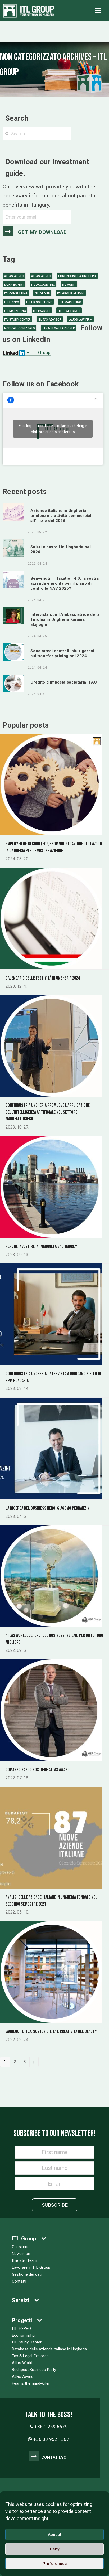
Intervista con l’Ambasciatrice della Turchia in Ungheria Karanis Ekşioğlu (65, 619)
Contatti (19, 2281)
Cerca (89, 134)
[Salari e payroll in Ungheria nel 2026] (13, 548)
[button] (98, 11)
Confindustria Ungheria (77, 276)
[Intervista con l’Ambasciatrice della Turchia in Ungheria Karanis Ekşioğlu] (13, 615)
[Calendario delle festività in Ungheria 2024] (51, 918)
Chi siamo (21, 2247)
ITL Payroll (42, 311)
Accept (55, 2535)
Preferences (55, 2564)
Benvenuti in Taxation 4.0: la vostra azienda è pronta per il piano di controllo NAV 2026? (65, 583)
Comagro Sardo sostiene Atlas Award (38, 1770)
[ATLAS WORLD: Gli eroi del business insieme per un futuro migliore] (51, 1576)
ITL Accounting (43, 285)
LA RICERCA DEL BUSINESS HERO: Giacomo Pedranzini (48, 1508)
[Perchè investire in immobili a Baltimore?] (51, 1187)
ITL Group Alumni (71, 294)
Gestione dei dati (27, 2274)
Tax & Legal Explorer (58, 328)
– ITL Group (38, 352)
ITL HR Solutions (39, 302)
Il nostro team (24, 2260)
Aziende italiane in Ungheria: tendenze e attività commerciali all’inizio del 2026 (62, 516)
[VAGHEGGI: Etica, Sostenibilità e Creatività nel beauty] (51, 1972)
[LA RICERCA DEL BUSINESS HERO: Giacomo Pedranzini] (51, 1448)
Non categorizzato (20, 328)
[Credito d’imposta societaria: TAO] (13, 683)
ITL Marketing (70, 302)
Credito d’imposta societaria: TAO (64, 682)
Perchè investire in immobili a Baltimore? (41, 1246)
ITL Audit (69, 285)
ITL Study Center (17, 320)
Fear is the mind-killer (31, 2383)
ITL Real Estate (69, 311)
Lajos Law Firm (80, 320)
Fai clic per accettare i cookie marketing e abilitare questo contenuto (53, 429)
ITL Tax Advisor (50, 320)
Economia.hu (23, 2335)
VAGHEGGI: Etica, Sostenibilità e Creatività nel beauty (51, 2032)
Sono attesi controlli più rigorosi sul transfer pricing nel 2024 (62, 653)
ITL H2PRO (12, 302)
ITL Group (42, 294)
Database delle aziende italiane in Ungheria (49, 2349)
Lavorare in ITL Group (31, 2267)
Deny (55, 2549)
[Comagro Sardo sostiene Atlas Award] (51, 1710)
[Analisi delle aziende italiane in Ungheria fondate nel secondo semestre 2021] (51, 1837)
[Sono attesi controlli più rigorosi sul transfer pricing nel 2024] (13, 652)
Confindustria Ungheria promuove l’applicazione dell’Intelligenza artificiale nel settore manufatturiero (48, 1112)
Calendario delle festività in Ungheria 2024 (43, 978)
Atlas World (14, 276)
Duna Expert (14, 285)
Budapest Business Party (34, 2370)
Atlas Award (23, 2376)
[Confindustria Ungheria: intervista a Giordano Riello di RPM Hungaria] (51, 1314)
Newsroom (22, 2254)
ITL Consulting (16, 294)
